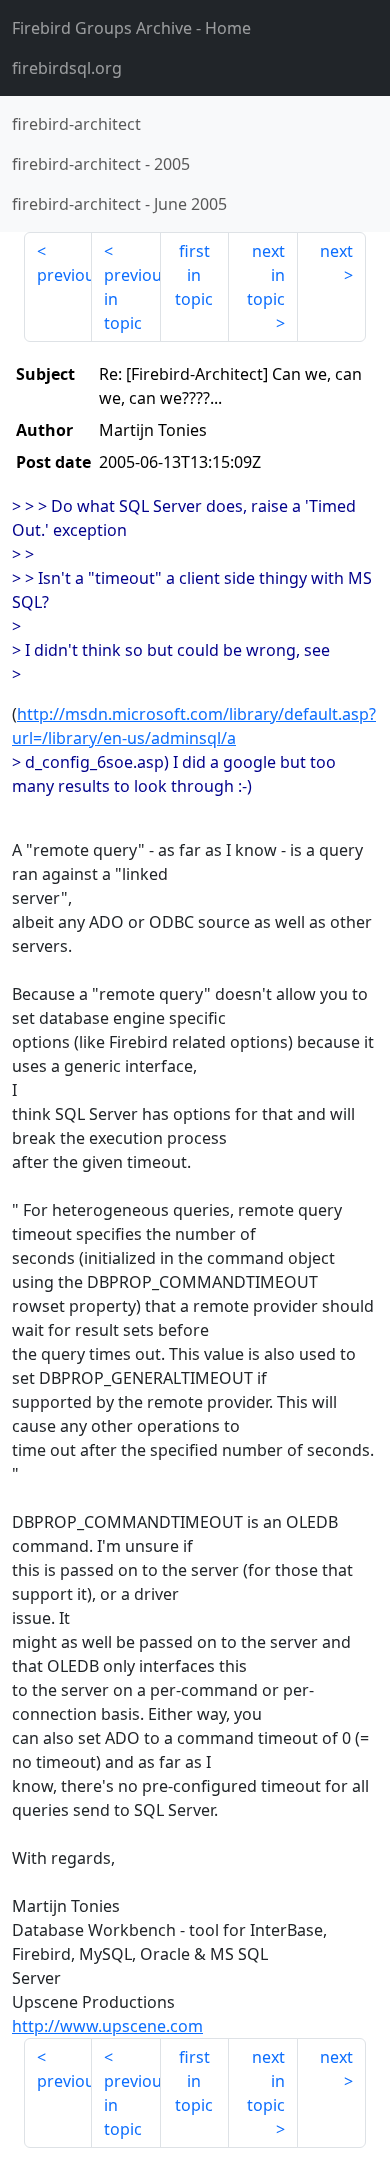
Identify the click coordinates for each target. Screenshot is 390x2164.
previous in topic (132, 299)
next (336, 251)
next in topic (266, 275)
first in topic (194, 275)
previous (64, 275)
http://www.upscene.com (107, 2026)
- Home (131, 28)
